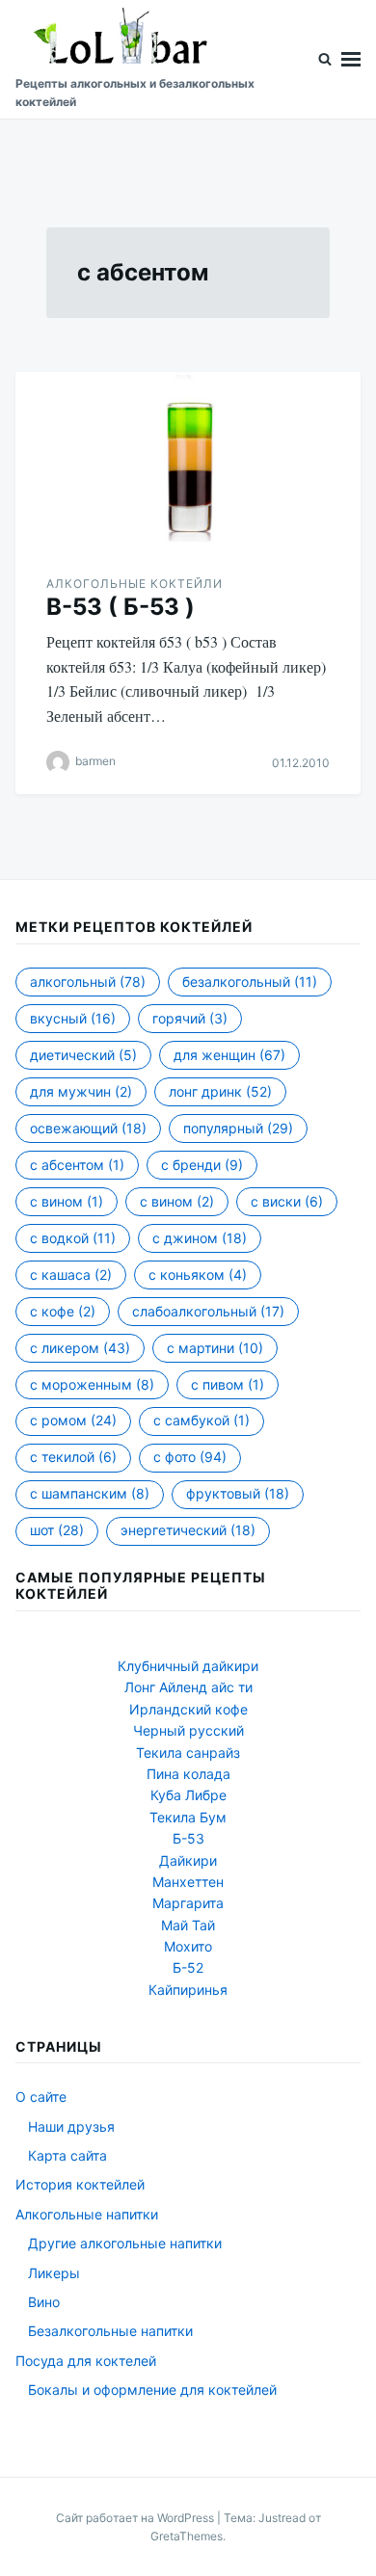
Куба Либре (188, 1795)
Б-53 (188, 1838)
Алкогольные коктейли (134, 584)
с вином (67, 1201)
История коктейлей (80, 2184)
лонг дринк (220, 1091)
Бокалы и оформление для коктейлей (152, 2390)
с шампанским (90, 1493)
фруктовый (238, 1493)
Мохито (188, 1946)
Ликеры (54, 2273)
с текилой (73, 1457)
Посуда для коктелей (86, 2361)
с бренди (202, 1165)
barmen (95, 762)
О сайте (41, 2097)
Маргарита (188, 1903)
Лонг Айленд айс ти (188, 1687)
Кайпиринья (188, 1990)
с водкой (73, 1238)
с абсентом (77, 1165)
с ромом (73, 1420)
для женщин (229, 1055)
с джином (200, 1238)
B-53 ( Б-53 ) (121, 607)
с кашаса (71, 1275)
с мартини (215, 1348)
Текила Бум (188, 1817)
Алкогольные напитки (87, 2214)
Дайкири (188, 1860)
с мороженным (92, 1384)
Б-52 (188, 1967)
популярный (238, 1128)
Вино (44, 2302)
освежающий (88, 1128)
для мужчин (81, 1091)
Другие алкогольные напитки (125, 2243)
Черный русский (188, 1730)
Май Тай (188, 1925)
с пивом (228, 1384)
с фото (190, 1457)
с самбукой (201, 1420)
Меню (351, 59)
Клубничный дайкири (188, 1666)
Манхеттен (188, 1882)
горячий (190, 1018)
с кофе (63, 1311)
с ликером (80, 1348)
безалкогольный (250, 982)
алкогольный (88, 982)
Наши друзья (71, 2126)
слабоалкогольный (208, 1311)
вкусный (73, 1018)
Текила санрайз (188, 1753)
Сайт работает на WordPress (136, 2518)
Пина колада (188, 1774)
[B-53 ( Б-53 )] (188, 461)
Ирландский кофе (188, 1709)
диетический (83, 1055)
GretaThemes (187, 2536)
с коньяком (198, 1275)
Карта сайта (67, 2155)
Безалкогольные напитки (110, 2331)
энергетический (188, 1530)
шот (57, 1530)
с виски (287, 1201)
